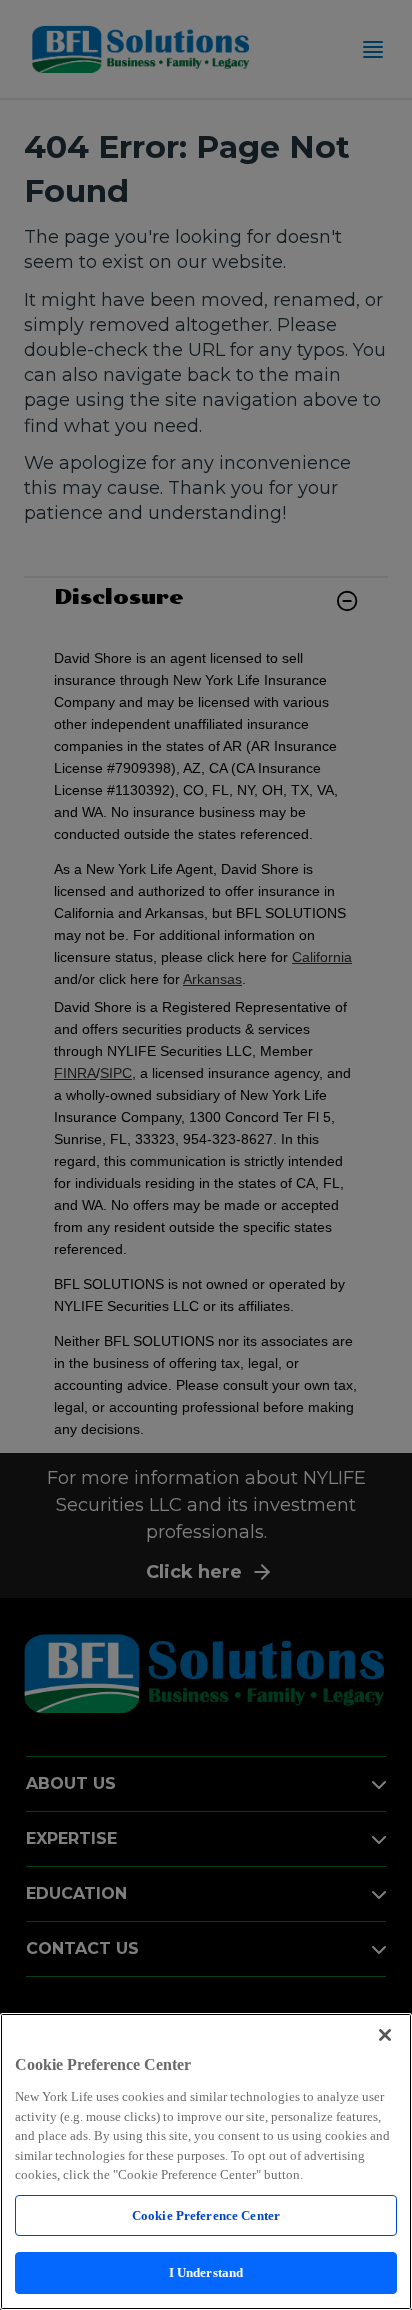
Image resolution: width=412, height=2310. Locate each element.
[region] (206, 2161)
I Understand (206, 2272)
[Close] (385, 2035)
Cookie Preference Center (206, 2215)
